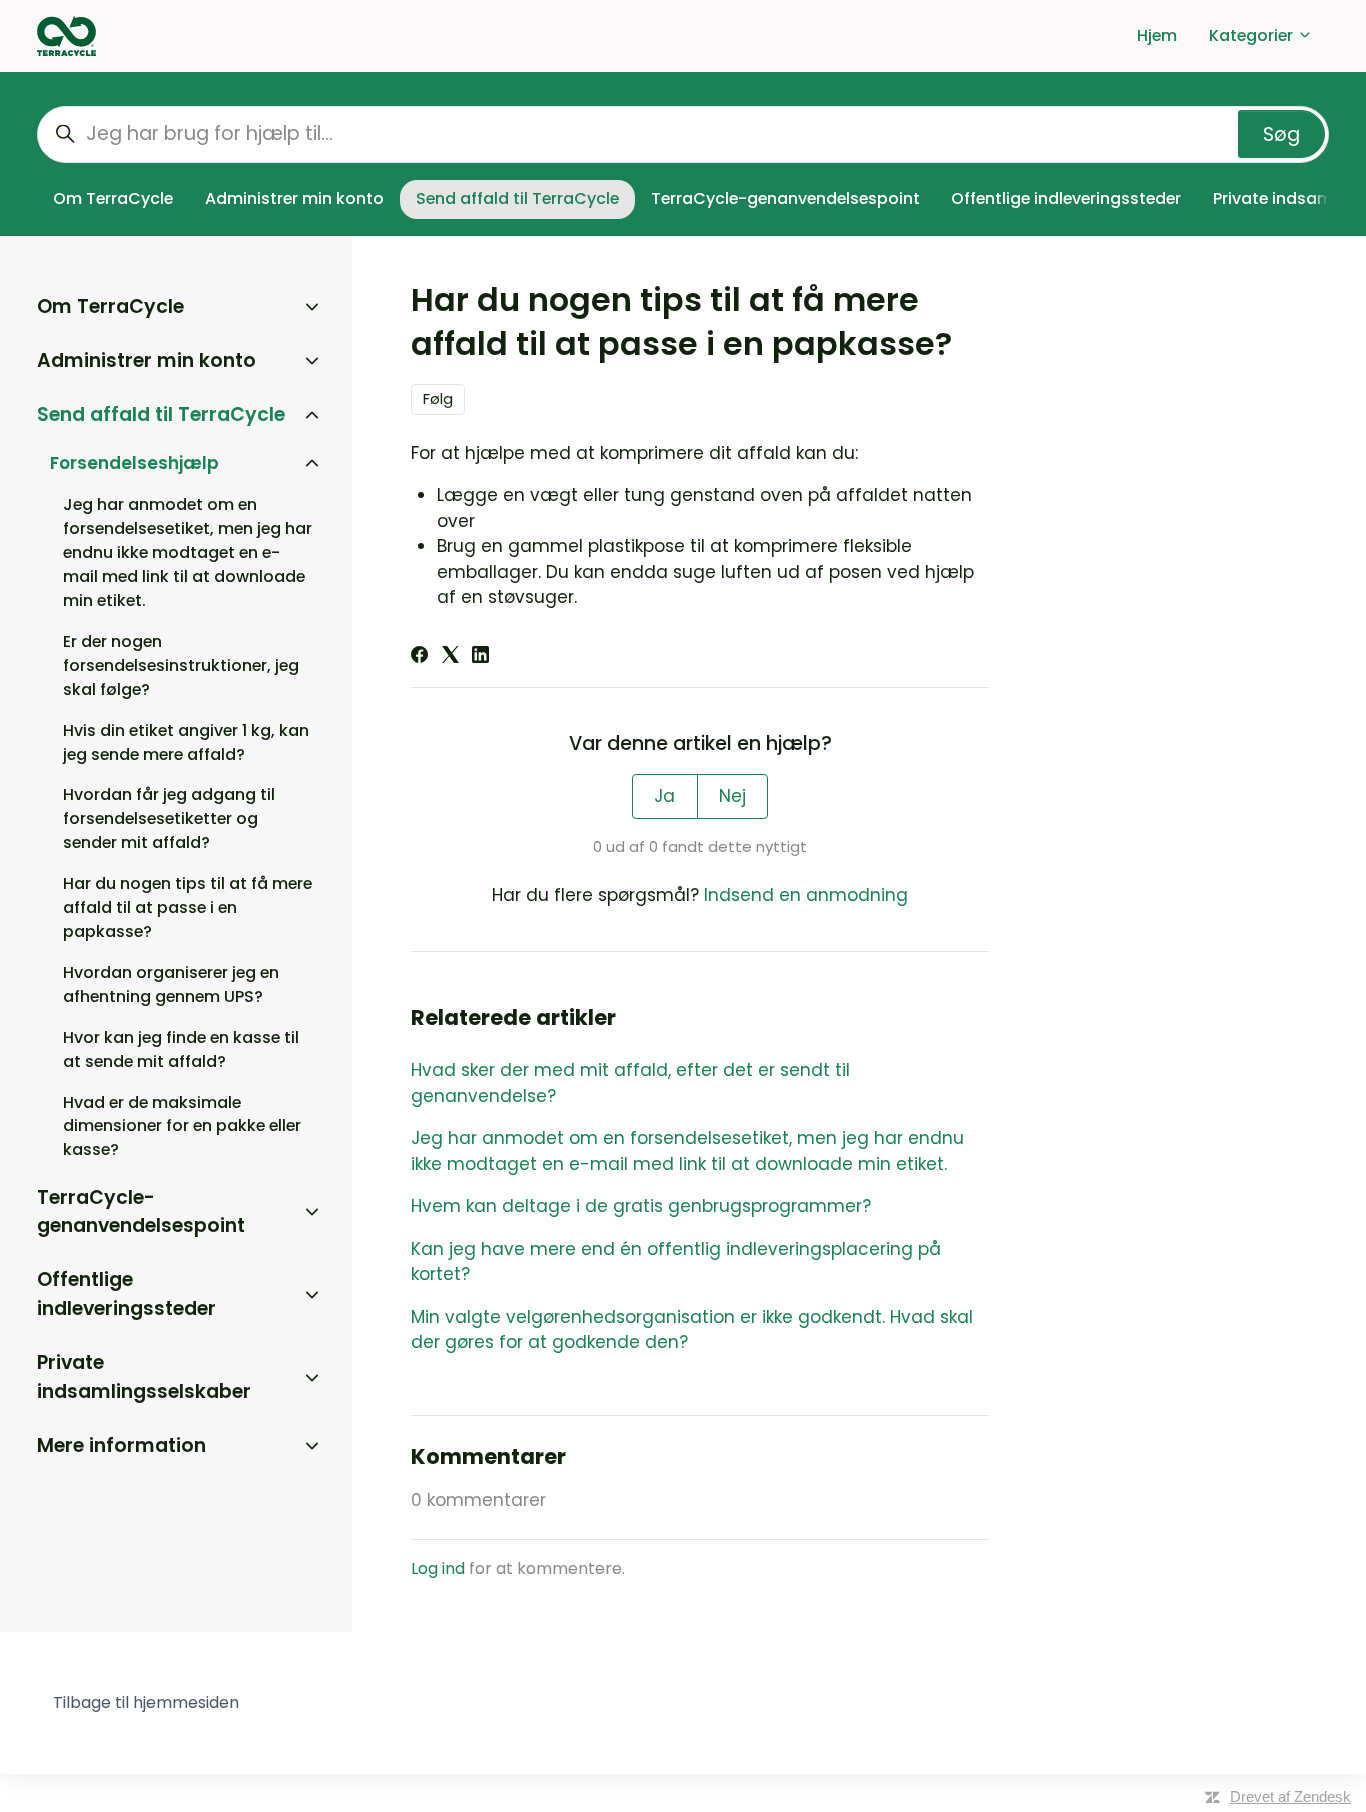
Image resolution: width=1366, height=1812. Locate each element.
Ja (664, 796)
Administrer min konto (294, 198)
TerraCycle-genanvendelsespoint (785, 198)
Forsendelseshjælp (134, 463)
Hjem (1157, 35)
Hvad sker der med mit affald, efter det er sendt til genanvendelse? (630, 1083)
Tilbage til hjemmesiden (146, 1702)
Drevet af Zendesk (1290, 1796)
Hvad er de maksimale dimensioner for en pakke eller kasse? (182, 1126)
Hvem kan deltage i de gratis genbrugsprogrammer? (641, 1206)
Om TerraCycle (113, 198)
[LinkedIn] (480, 657)
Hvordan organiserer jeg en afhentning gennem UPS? (171, 984)
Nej (732, 796)
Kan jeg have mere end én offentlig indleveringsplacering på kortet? (676, 1262)
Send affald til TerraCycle (517, 198)
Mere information (121, 1445)
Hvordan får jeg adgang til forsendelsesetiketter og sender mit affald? (169, 818)
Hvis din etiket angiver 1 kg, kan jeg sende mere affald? (186, 742)
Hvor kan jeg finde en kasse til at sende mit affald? (181, 1049)
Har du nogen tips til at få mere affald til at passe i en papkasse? (187, 907)
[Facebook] (419, 657)
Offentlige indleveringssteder (1066, 198)
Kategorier (1253, 35)
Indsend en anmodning (806, 895)
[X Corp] (450, 657)
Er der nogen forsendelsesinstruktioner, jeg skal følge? (181, 665)
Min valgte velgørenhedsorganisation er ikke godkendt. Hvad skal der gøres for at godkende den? (692, 1330)
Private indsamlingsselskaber (144, 1377)
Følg (438, 398)
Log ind (438, 1568)
